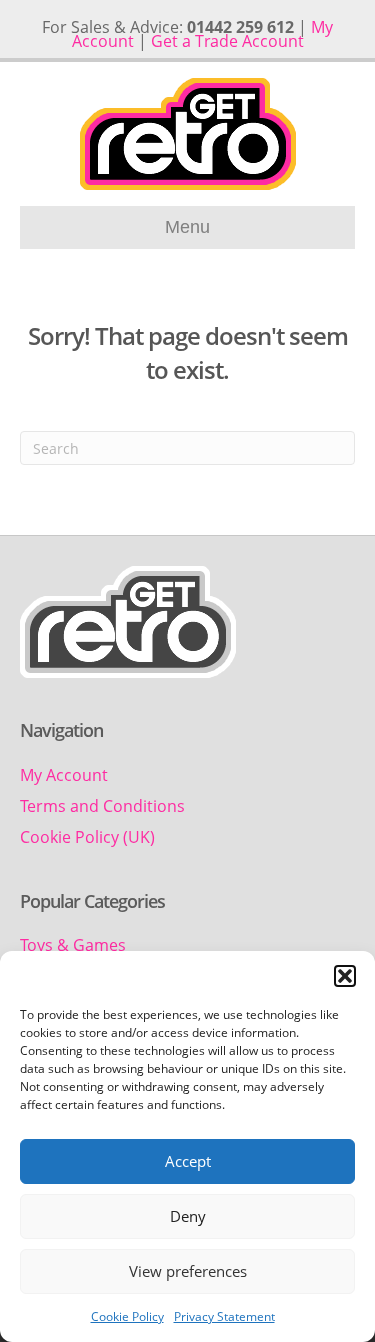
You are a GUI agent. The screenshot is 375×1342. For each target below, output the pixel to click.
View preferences (188, 1271)
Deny (188, 1216)
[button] (345, 976)
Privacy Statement (224, 1316)
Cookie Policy (127, 1316)
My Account (64, 775)
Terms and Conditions (102, 806)
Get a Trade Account (227, 41)
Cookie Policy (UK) (87, 837)
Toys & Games (73, 945)
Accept (188, 1161)
